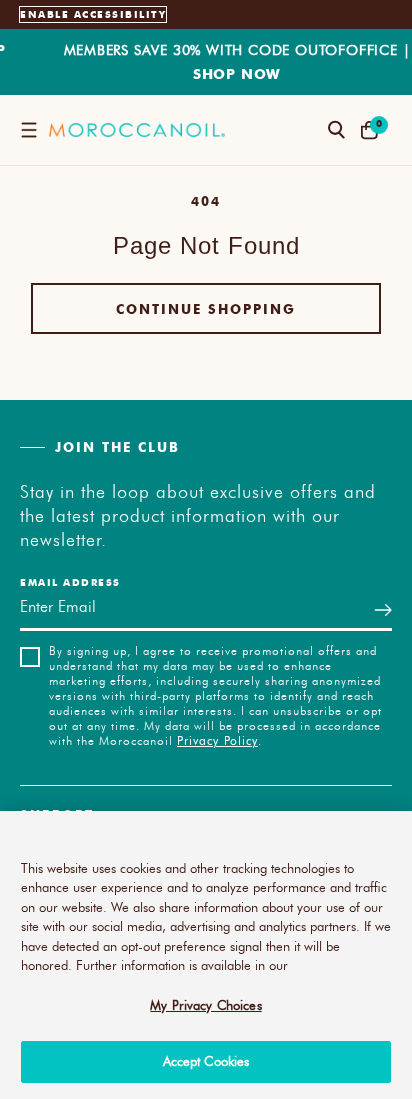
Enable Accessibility (93, 14)
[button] (28, 130)
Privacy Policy (217, 740)
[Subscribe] (383, 609)
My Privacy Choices (205, 1005)
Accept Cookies (206, 1061)
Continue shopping (206, 308)
